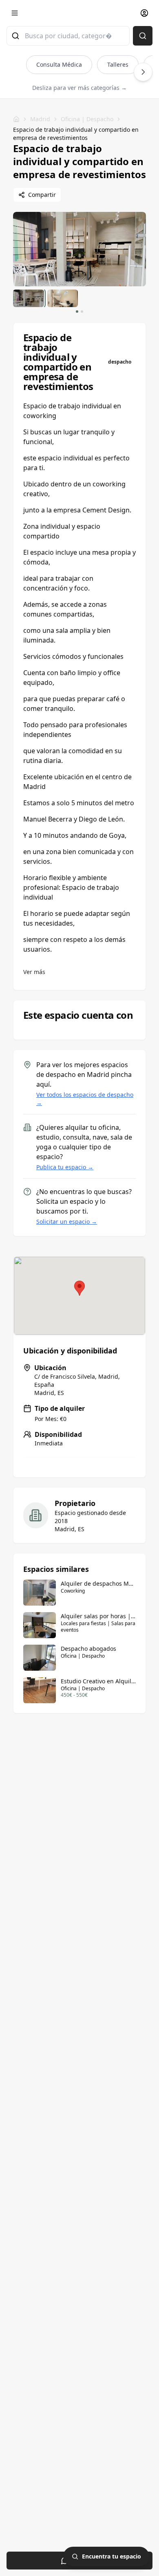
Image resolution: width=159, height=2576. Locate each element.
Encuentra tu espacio (112, 2556)
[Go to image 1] (77, 312)
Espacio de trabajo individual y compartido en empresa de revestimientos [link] (76, 134)
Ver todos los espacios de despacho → (85, 1099)
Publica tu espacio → (65, 1167)
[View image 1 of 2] (29, 298)
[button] (79, 1288)
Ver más (34, 972)
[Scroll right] (143, 72)
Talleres (118, 64)
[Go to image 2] (82, 312)
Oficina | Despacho (87, 119)
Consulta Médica (59, 64)
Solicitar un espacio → (67, 1222)
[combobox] (68, 36)
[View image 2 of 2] (63, 298)
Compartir (42, 195)
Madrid (40, 119)
